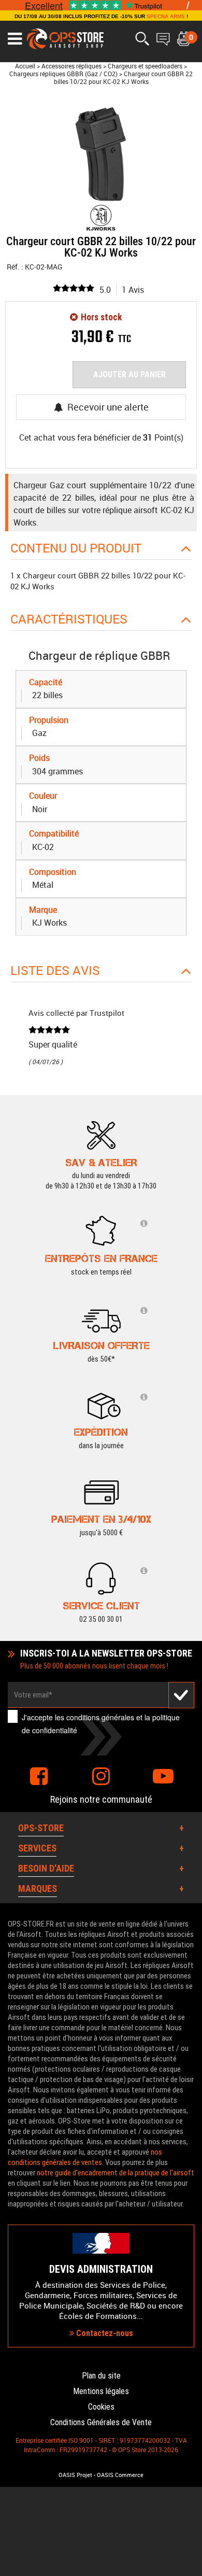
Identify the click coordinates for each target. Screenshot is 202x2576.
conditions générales (100, 1717)
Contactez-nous (104, 2333)
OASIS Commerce (120, 2475)
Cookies (101, 2407)
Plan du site (101, 2376)
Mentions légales (101, 2391)
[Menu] (15, 39)
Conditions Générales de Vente (101, 2422)
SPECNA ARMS (166, 16)
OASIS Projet (75, 2475)
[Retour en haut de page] (189, 1535)
